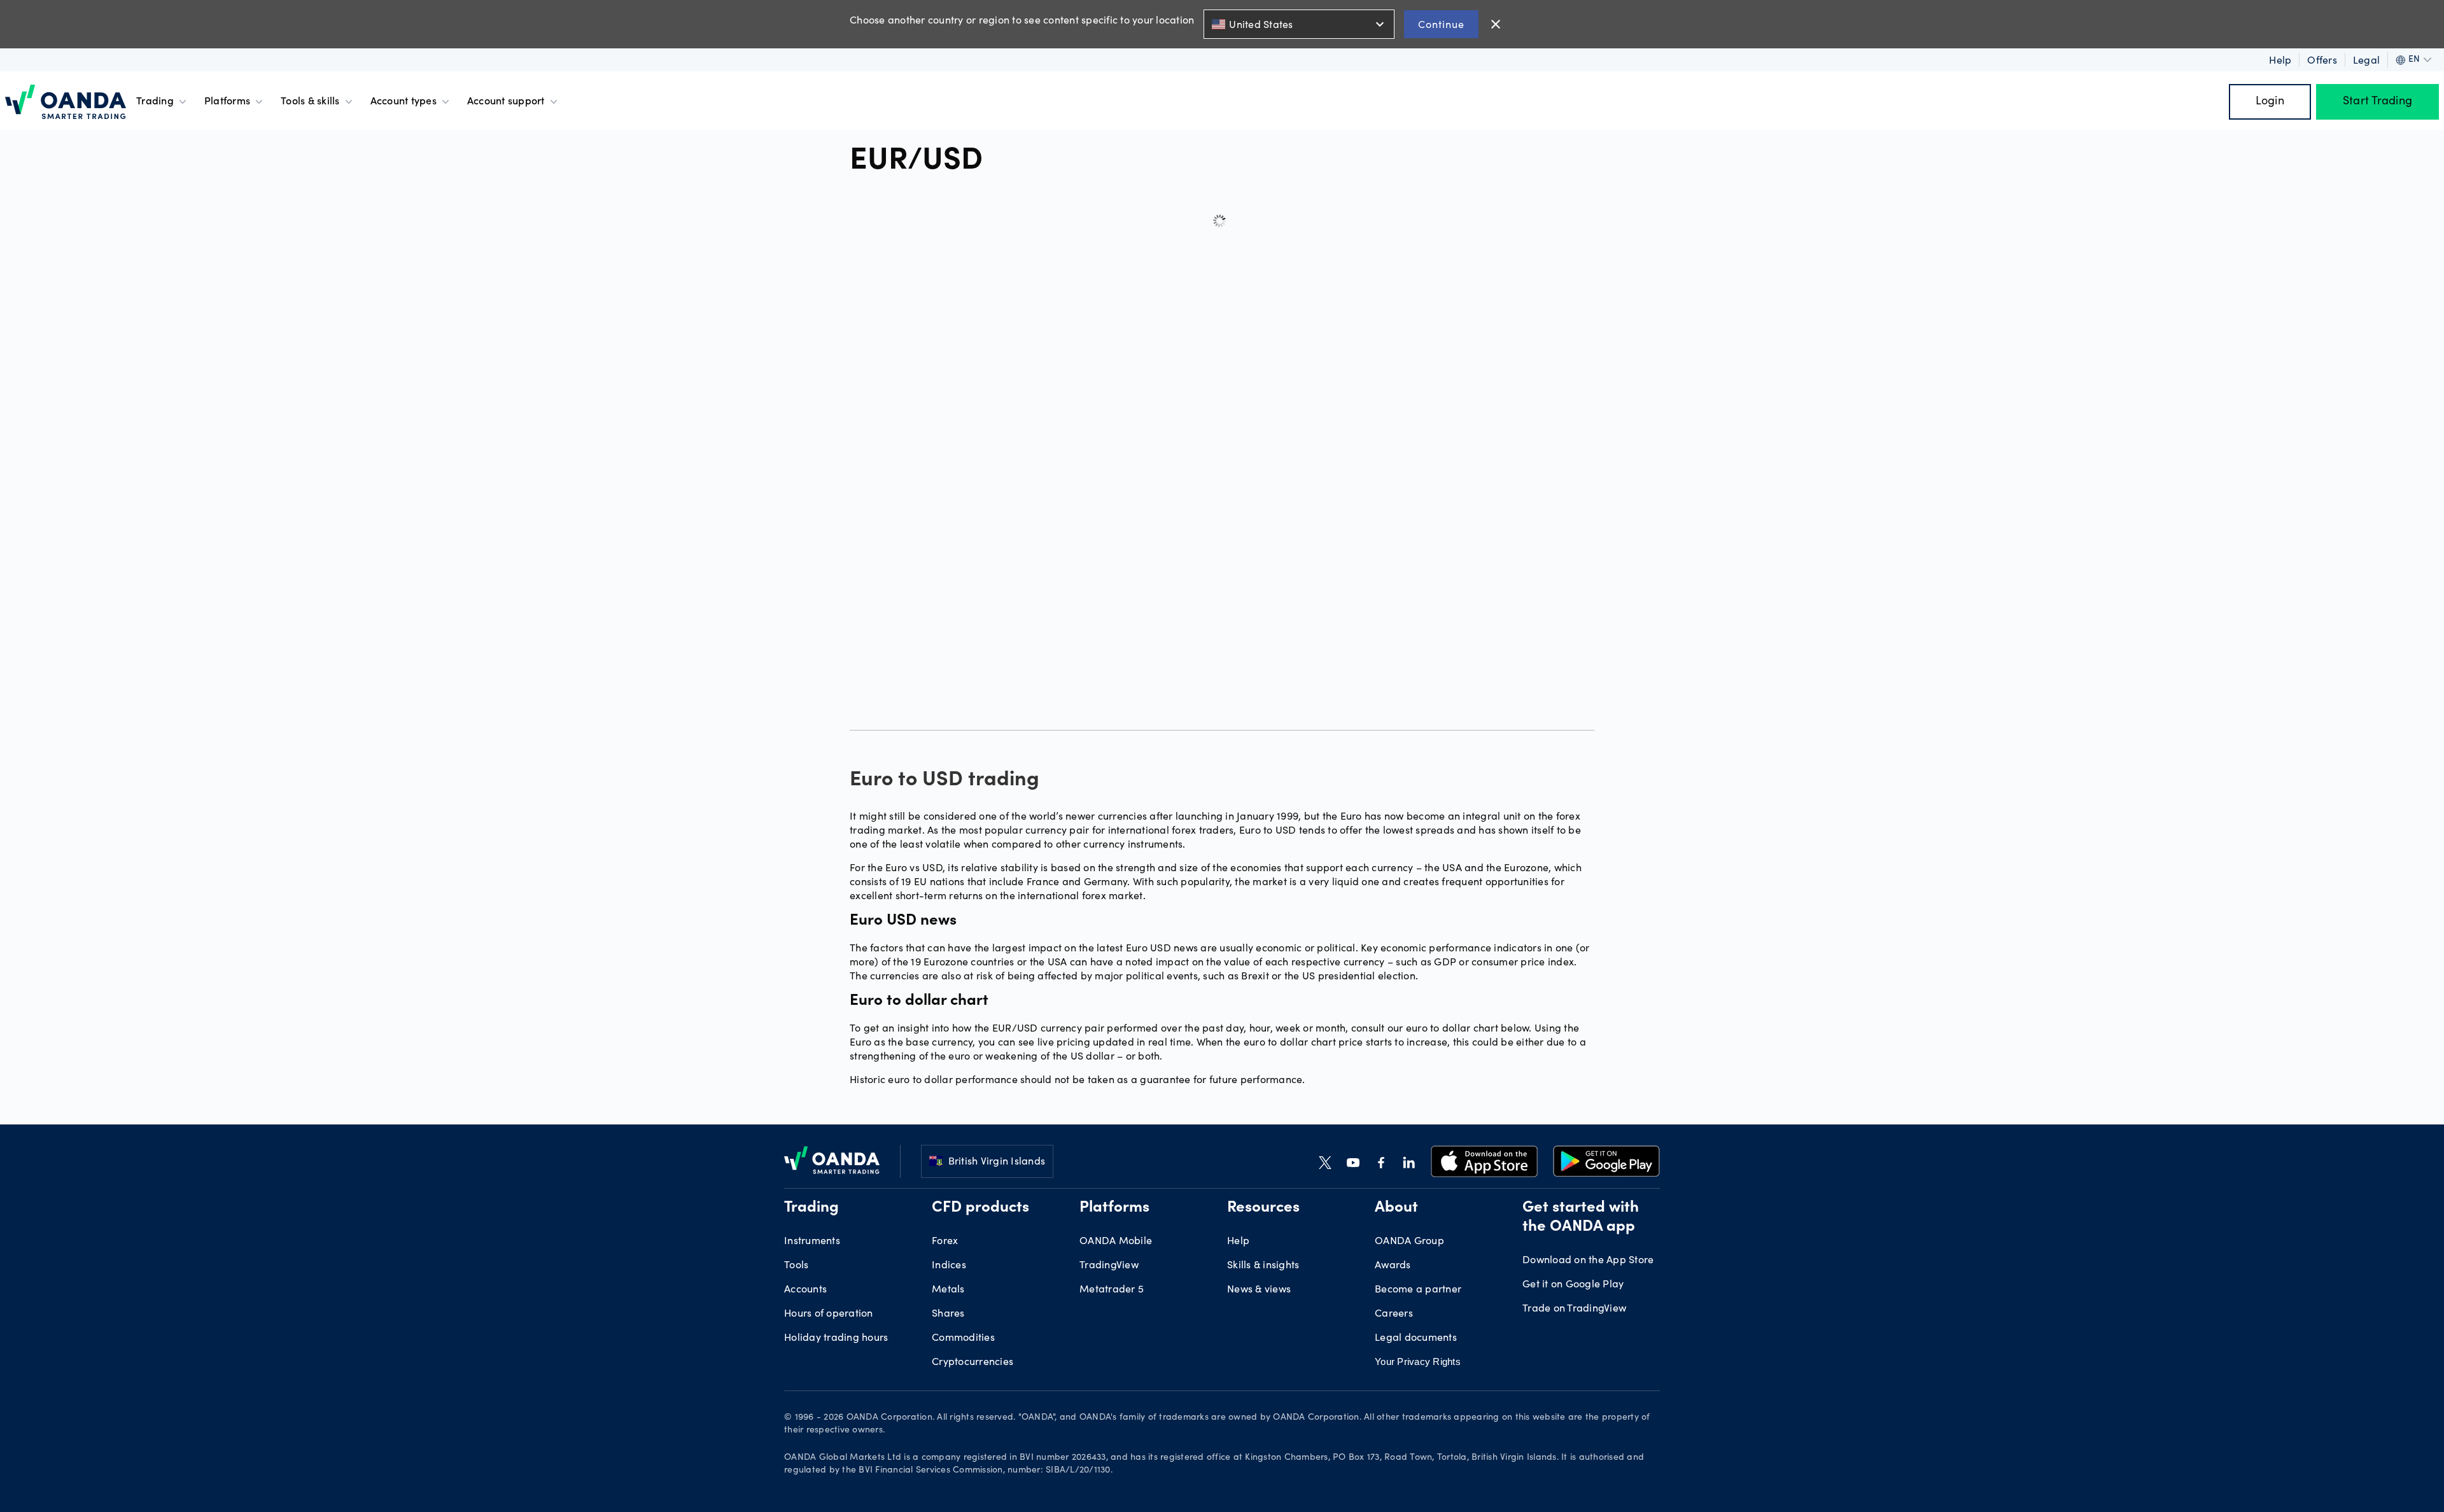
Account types (404, 102)
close (1496, 24)
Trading (155, 102)
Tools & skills (310, 102)
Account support (506, 102)
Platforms (227, 102)
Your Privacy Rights (1418, 1361)
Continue (1441, 24)
